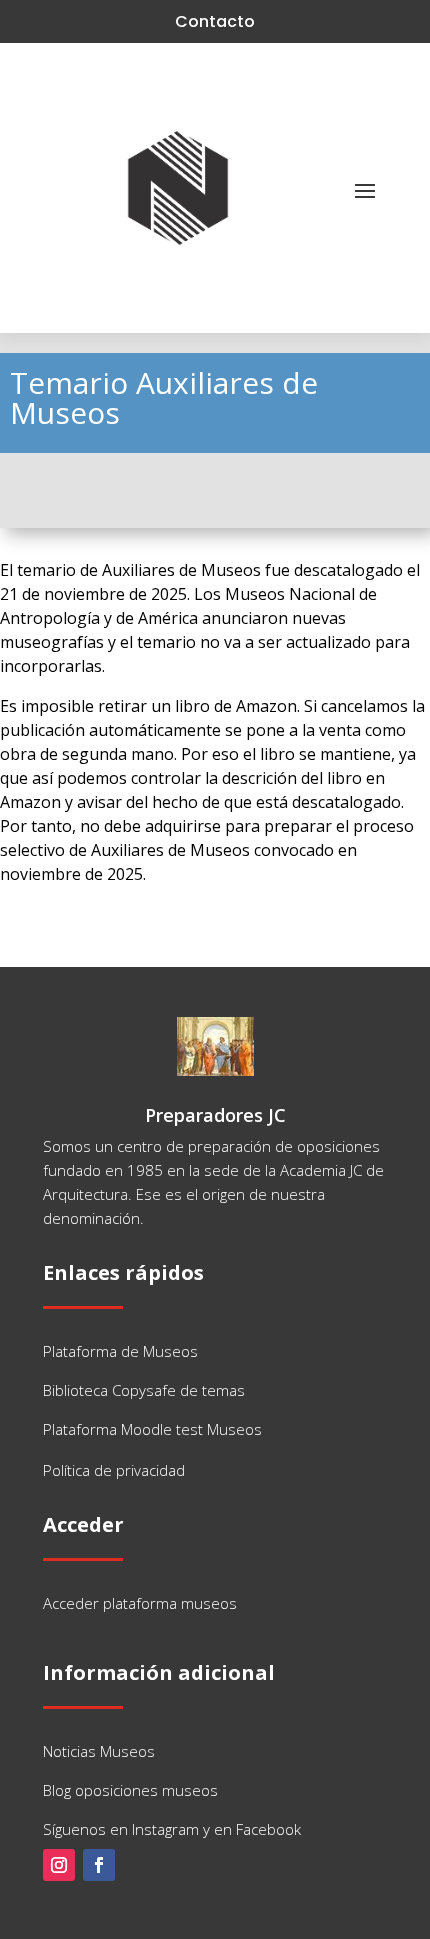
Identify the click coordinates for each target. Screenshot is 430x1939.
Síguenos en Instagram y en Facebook (172, 1829)
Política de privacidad (114, 1470)
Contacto (215, 21)
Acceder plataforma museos (140, 1603)
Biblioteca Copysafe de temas (144, 1390)
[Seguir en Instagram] (59, 1865)
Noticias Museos (99, 1751)
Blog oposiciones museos (130, 1790)
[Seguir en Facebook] (99, 1865)
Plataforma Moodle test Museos (152, 1429)
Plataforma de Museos (120, 1351)
